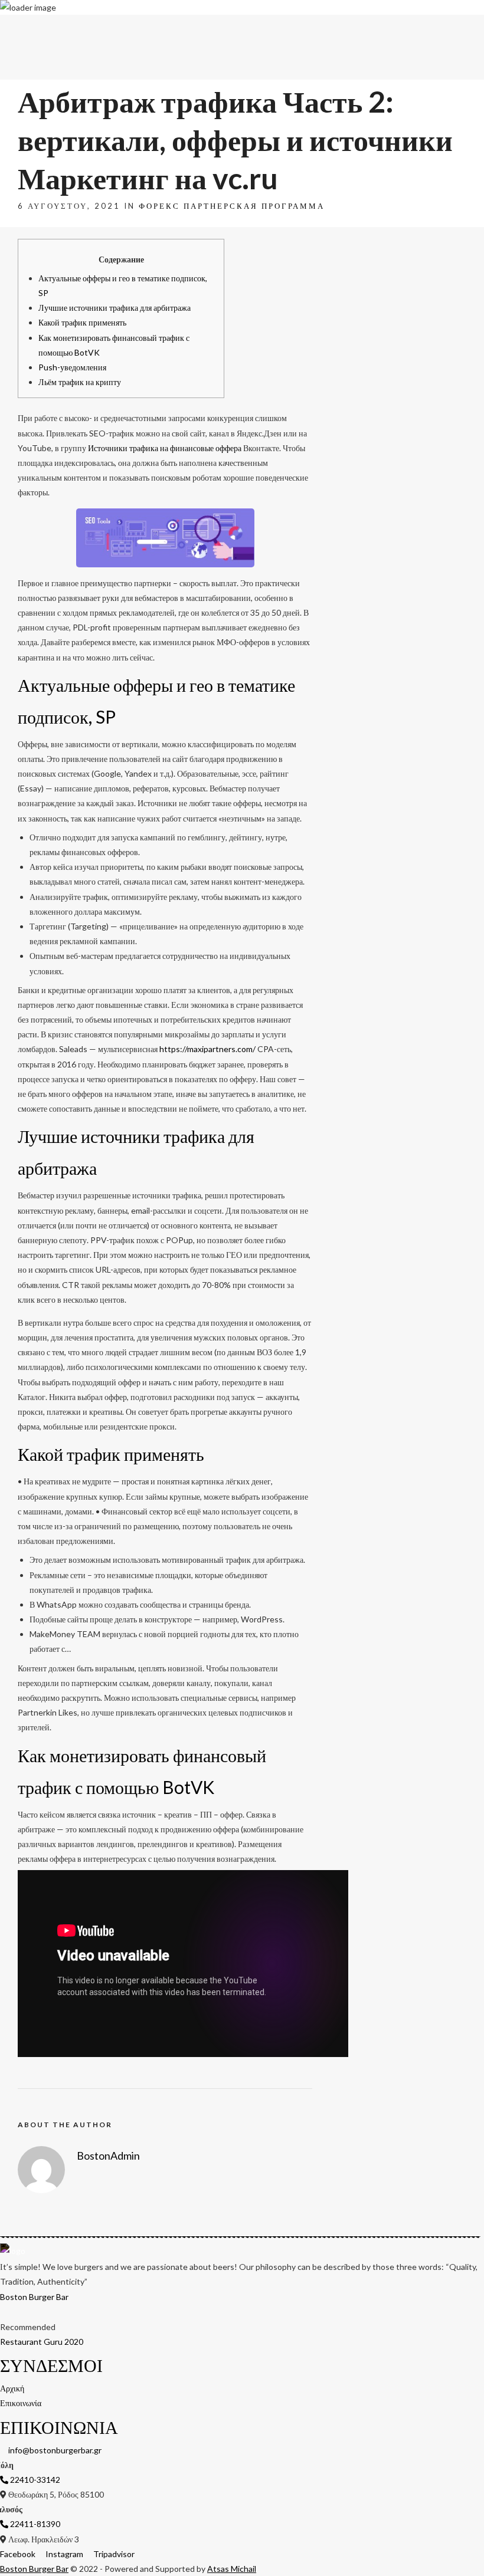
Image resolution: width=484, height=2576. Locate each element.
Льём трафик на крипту (80, 382)
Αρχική (431, 28)
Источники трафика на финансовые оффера (165, 448)
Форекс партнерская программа (232, 206)
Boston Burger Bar (34, 2297)
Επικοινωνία (463, 28)
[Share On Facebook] (26, 2552)
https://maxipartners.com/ (207, 1049)
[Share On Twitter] (43, 2552)
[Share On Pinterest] (59, 2552)
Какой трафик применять (82, 322)
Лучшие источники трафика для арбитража (115, 308)
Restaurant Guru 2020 (42, 2342)
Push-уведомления (72, 367)
